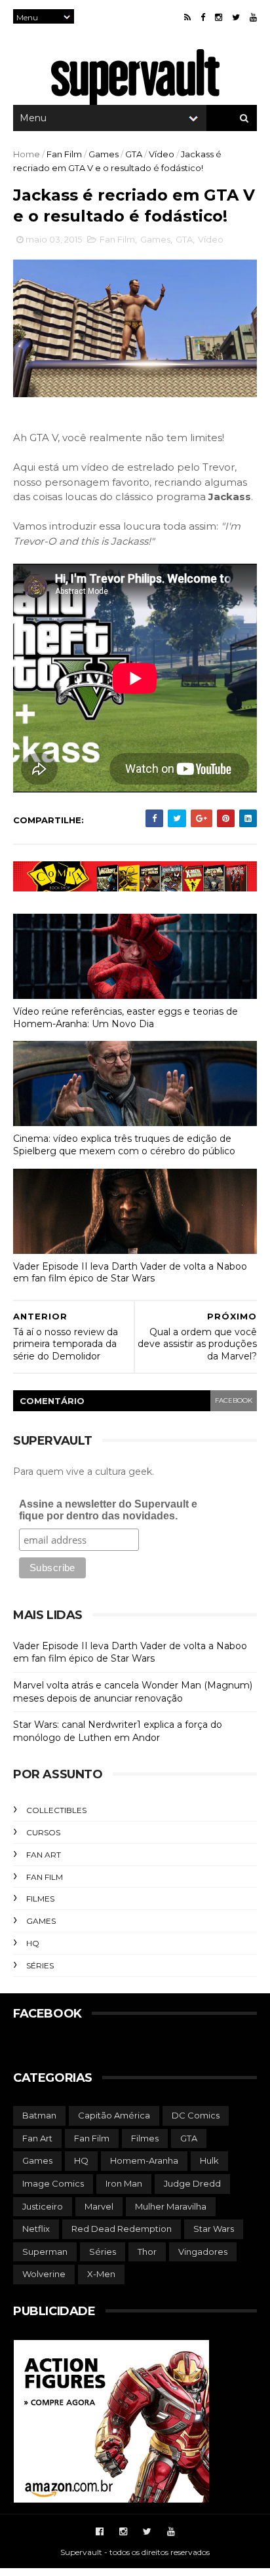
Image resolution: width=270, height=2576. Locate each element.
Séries (40, 1965)
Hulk (209, 2160)
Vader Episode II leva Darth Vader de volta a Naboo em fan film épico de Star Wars (130, 1273)
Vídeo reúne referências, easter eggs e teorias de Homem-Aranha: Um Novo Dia (125, 1018)
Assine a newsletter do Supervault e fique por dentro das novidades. (108, 1510)
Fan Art (44, 1855)
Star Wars (214, 2229)
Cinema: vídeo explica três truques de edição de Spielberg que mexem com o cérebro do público (124, 1145)
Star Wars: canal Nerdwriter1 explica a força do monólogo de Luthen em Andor (118, 1731)
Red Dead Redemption (122, 2229)
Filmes (40, 1899)
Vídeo (162, 154)
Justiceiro (43, 2206)
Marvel (99, 2206)
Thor (147, 2252)
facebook (234, 1400)
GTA (134, 154)
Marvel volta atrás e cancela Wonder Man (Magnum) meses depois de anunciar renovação (133, 1692)
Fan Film (64, 154)
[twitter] (236, 17)
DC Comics (196, 2115)
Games (104, 154)
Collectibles (56, 1810)
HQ (33, 1943)
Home (27, 154)
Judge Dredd (192, 2183)
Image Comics (53, 2183)
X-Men (101, 2274)
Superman (45, 2252)
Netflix (36, 2229)
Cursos (43, 1832)
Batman (39, 2115)
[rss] (187, 17)
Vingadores (203, 2252)
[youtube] (253, 17)
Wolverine (44, 2274)
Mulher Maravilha (171, 2206)
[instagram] (219, 17)
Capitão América (114, 2115)
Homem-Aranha (144, 2160)
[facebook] (203, 17)
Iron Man (124, 2183)
